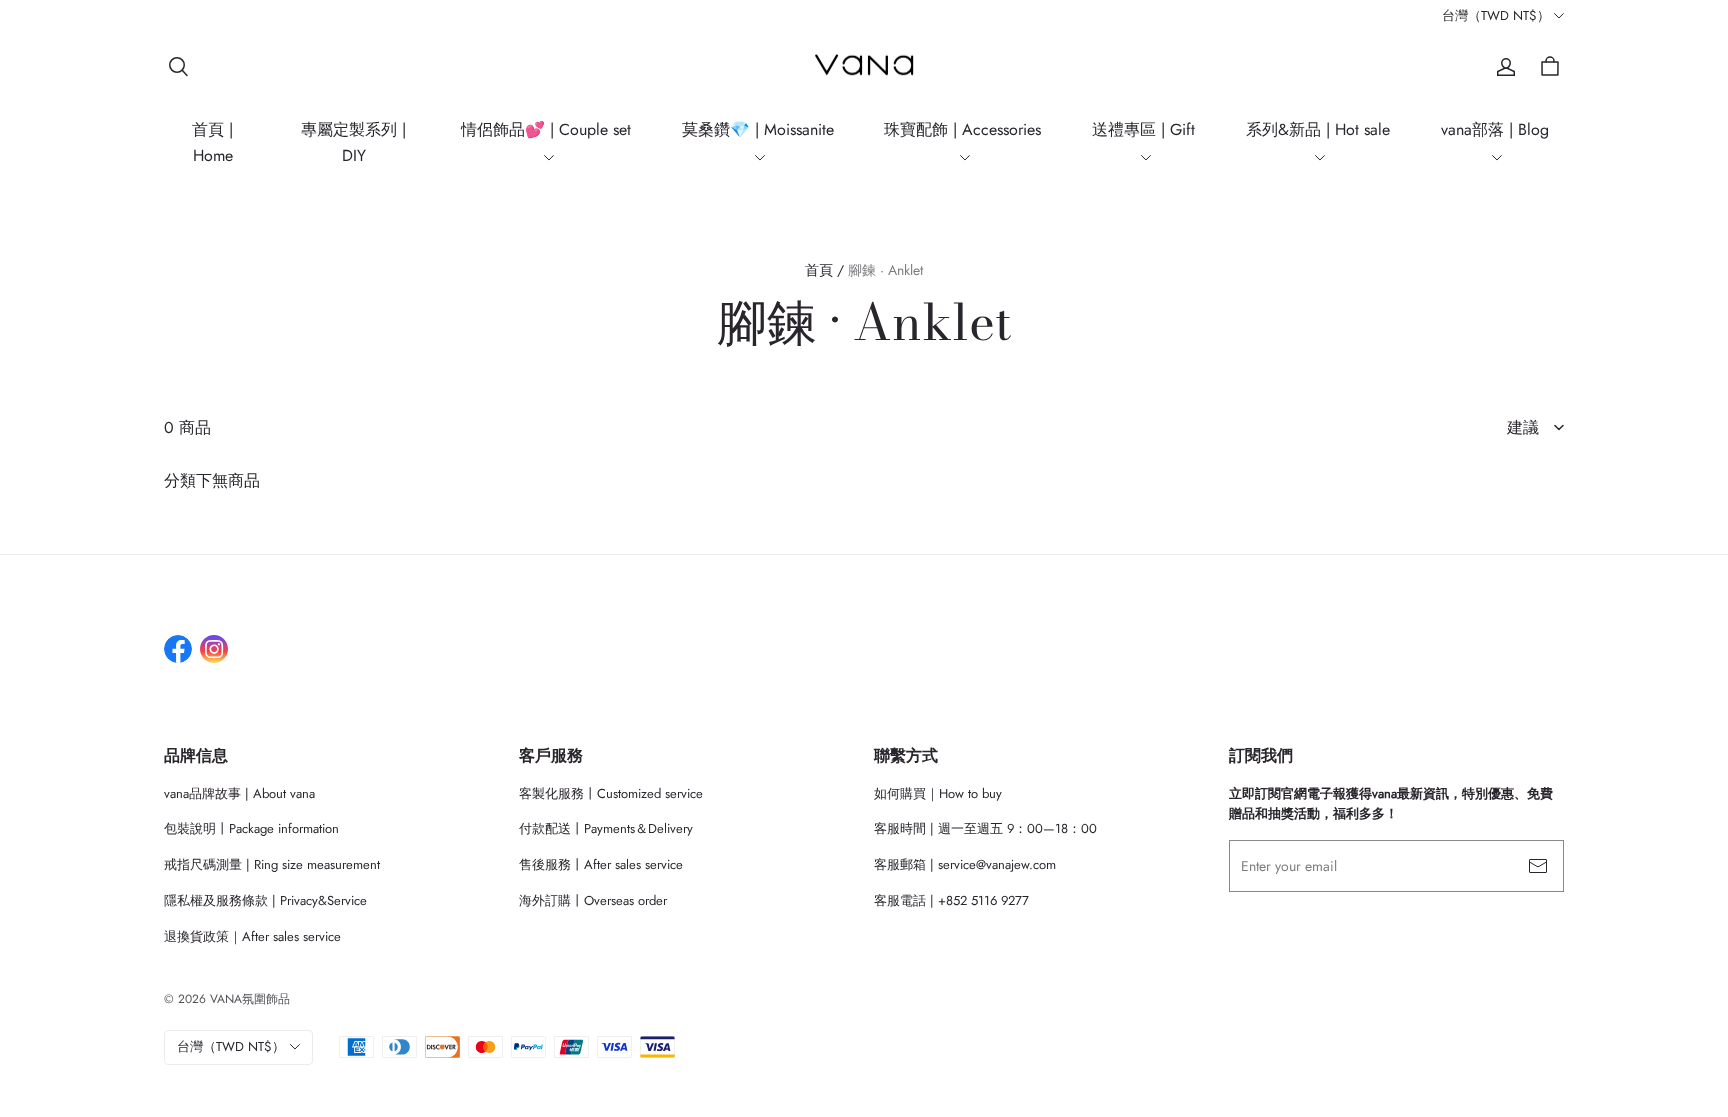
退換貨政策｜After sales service (252, 936)
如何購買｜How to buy (938, 793)
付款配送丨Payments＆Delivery (606, 828)
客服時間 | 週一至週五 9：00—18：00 (985, 828)
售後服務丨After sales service (601, 864)
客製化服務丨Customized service (611, 793)
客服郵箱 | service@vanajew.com (965, 864)
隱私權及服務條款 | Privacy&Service (265, 900)
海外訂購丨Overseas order (593, 900)
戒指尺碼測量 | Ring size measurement (272, 864)
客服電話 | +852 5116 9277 (951, 900)
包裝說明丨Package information (251, 828)
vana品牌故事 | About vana (239, 793)
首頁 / (824, 270)
